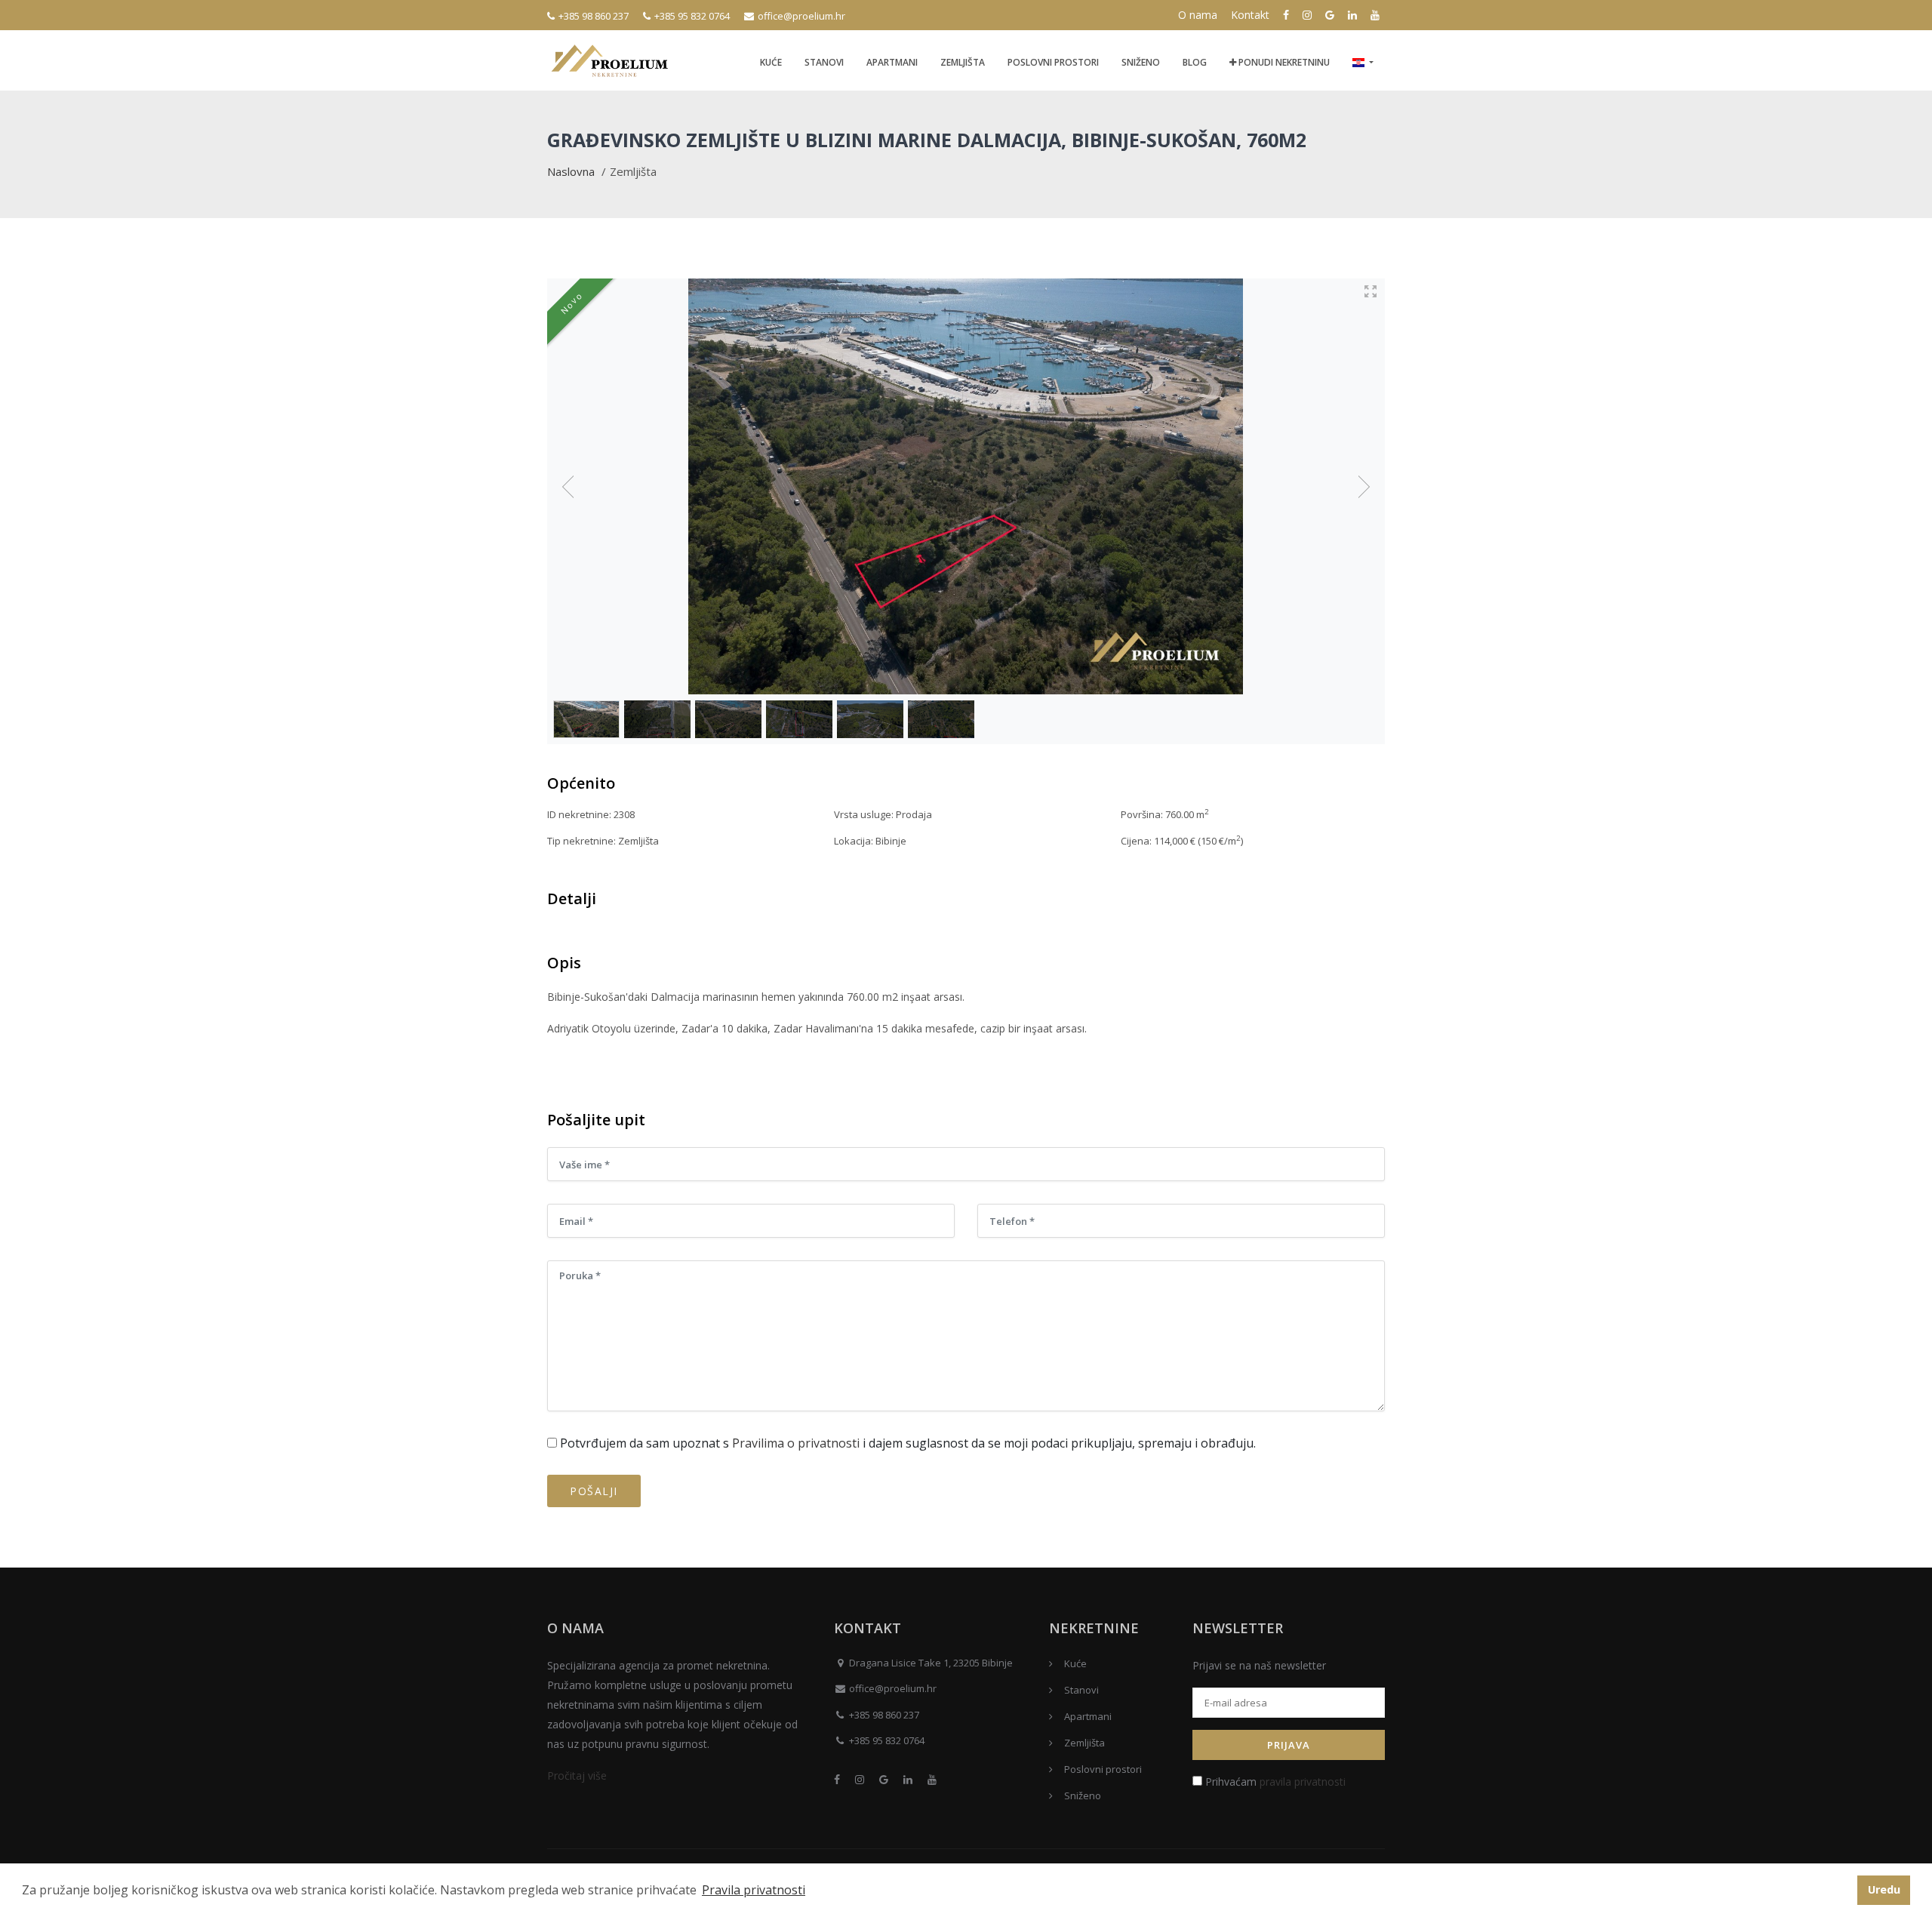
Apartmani (892, 62)
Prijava (1289, 1745)
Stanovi (824, 62)
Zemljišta (963, 62)
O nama (1198, 15)
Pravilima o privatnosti (796, 1443)
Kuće (771, 62)
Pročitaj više (577, 1775)
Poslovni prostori (1053, 62)
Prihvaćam (1274, 1782)
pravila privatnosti (1303, 1782)
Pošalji (594, 1491)
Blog (1195, 62)
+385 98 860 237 (594, 16)
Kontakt (1250, 15)
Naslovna (571, 171)
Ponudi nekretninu (1283, 62)
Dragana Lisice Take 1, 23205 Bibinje (931, 1663)
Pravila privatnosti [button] (754, 1890)
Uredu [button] (1884, 1889)
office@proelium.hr (801, 16)
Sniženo (1141, 62)
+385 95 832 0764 (692, 16)
